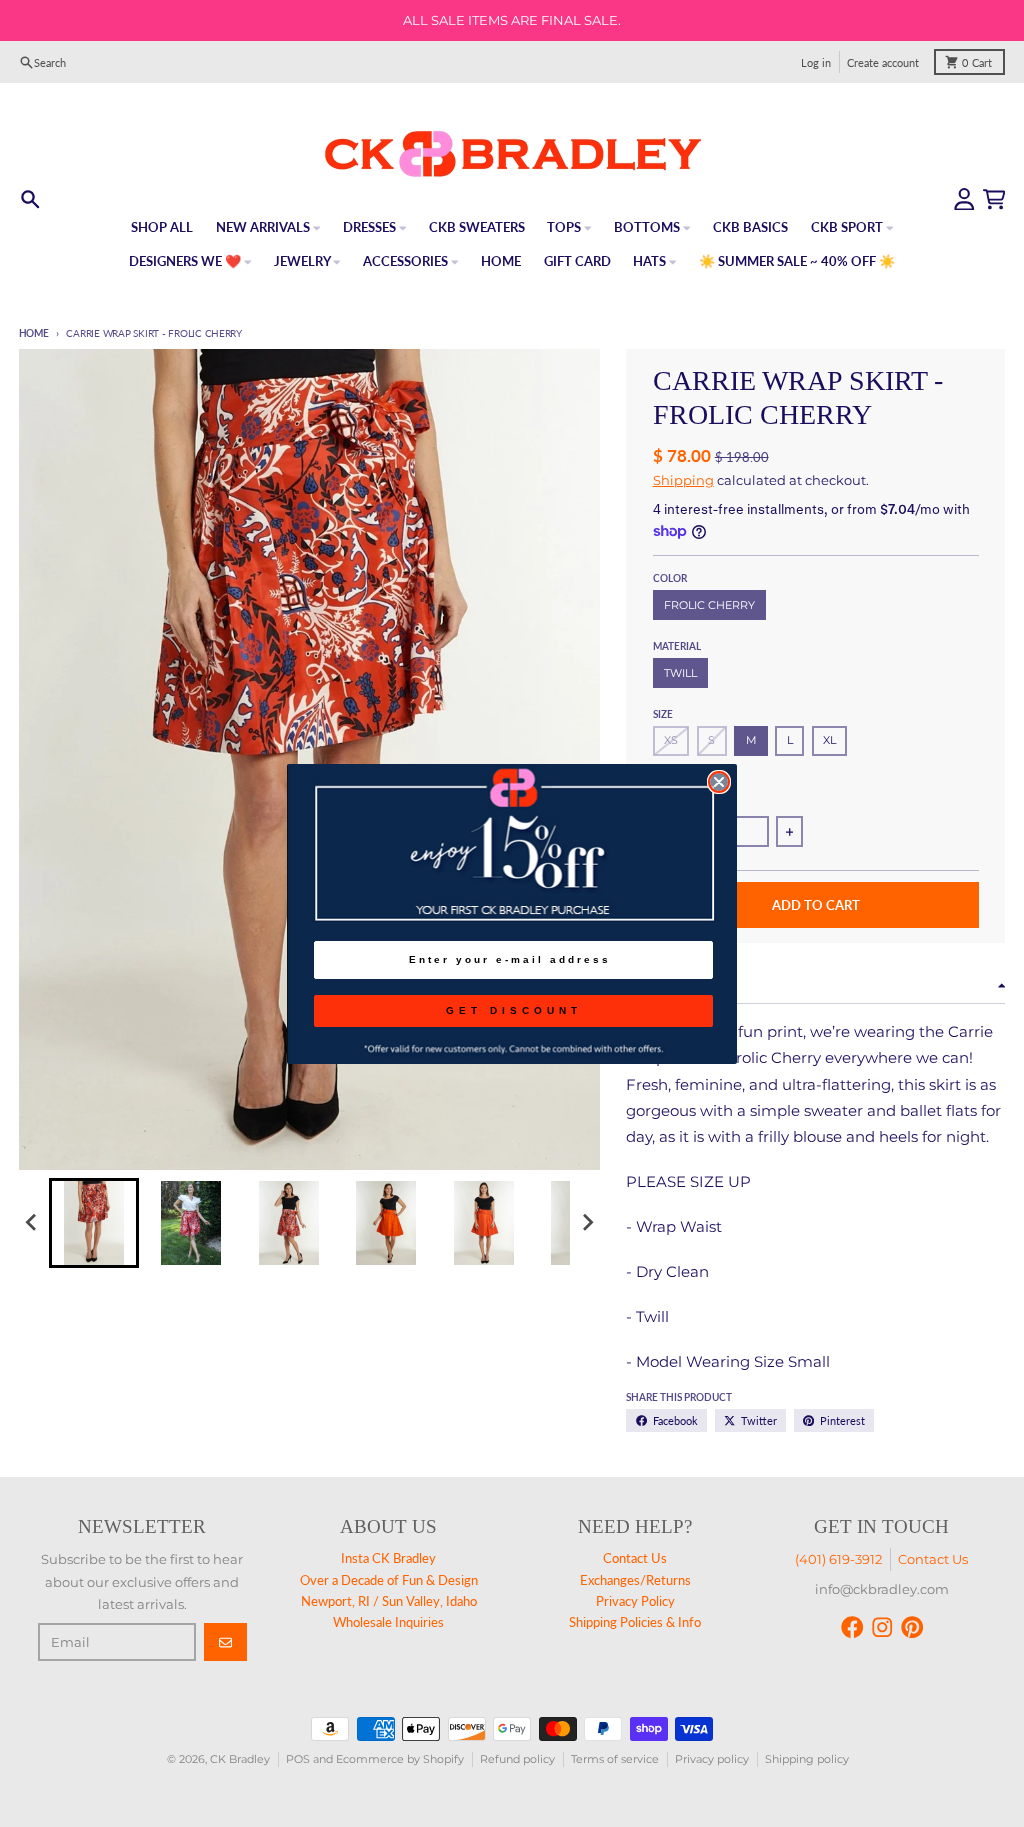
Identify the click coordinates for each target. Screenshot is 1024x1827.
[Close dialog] (719, 782)
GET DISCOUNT (514, 1010)
